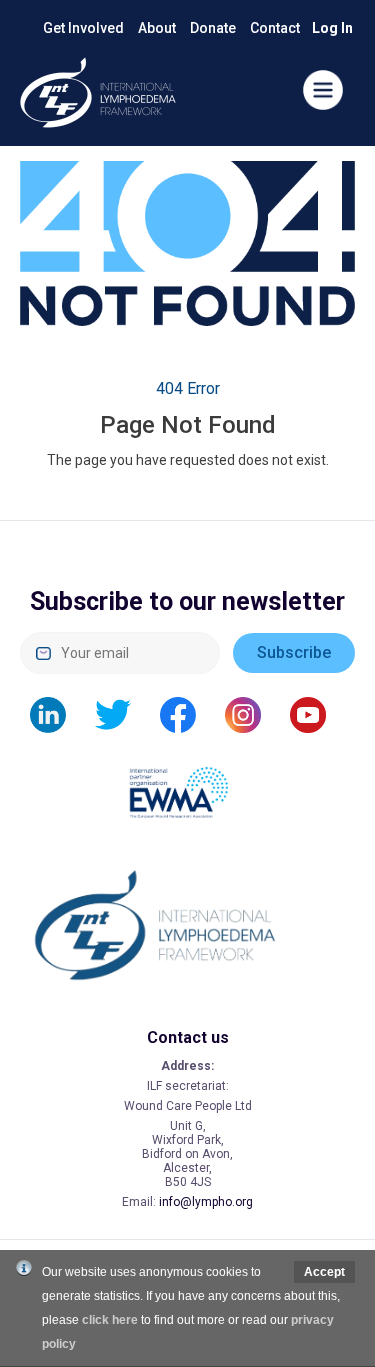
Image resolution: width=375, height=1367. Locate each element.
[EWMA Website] (188, 782)
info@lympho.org (206, 1202)
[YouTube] (318, 714)
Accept (324, 1272)
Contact (275, 28)
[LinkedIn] (58, 714)
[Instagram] (253, 714)
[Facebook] (188, 714)
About (157, 28)
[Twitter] (123, 714)
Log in (332, 28)
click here (110, 1320)
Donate (213, 28)
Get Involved (83, 28)
